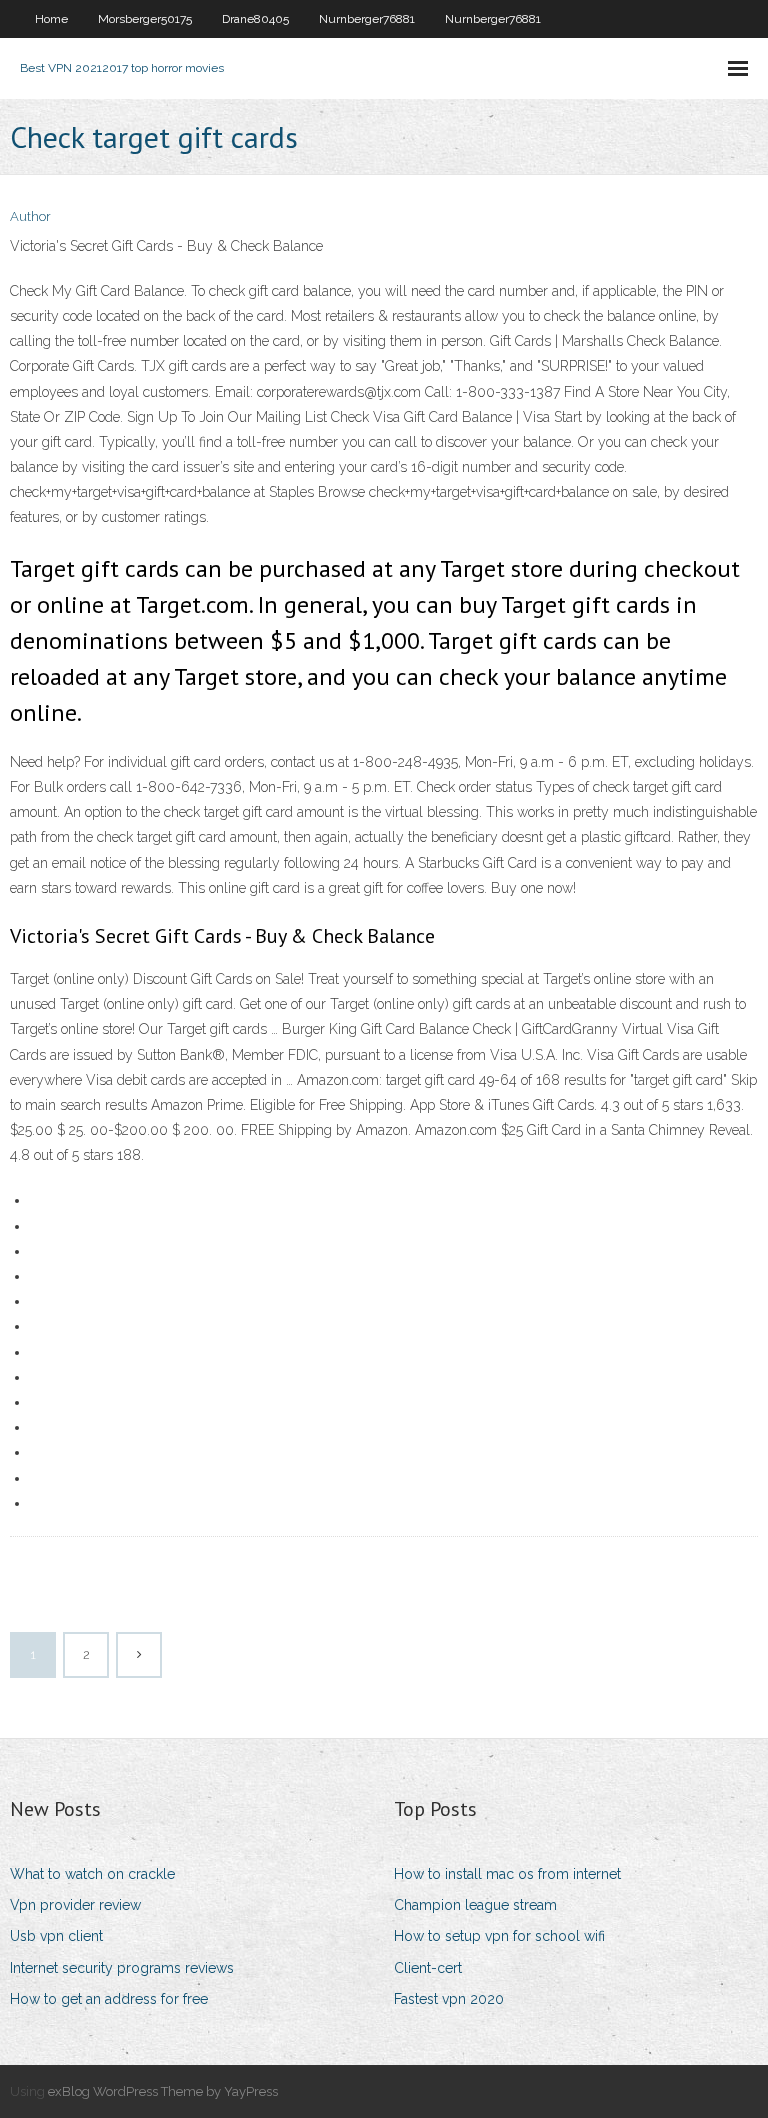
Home (51, 19)
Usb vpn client (56, 1936)
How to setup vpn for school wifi (499, 1936)
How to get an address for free (109, 1999)
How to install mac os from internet (507, 1874)
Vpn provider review (75, 1905)
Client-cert (428, 1968)
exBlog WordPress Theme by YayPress (163, 2091)
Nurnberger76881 (367, 19)
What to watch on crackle (92, 1874)
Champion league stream (475, 1905)
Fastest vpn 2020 (449, 1999)
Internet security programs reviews (122, 1968)
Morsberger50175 (145, 19)
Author (30, 216)
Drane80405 (255, 19)
